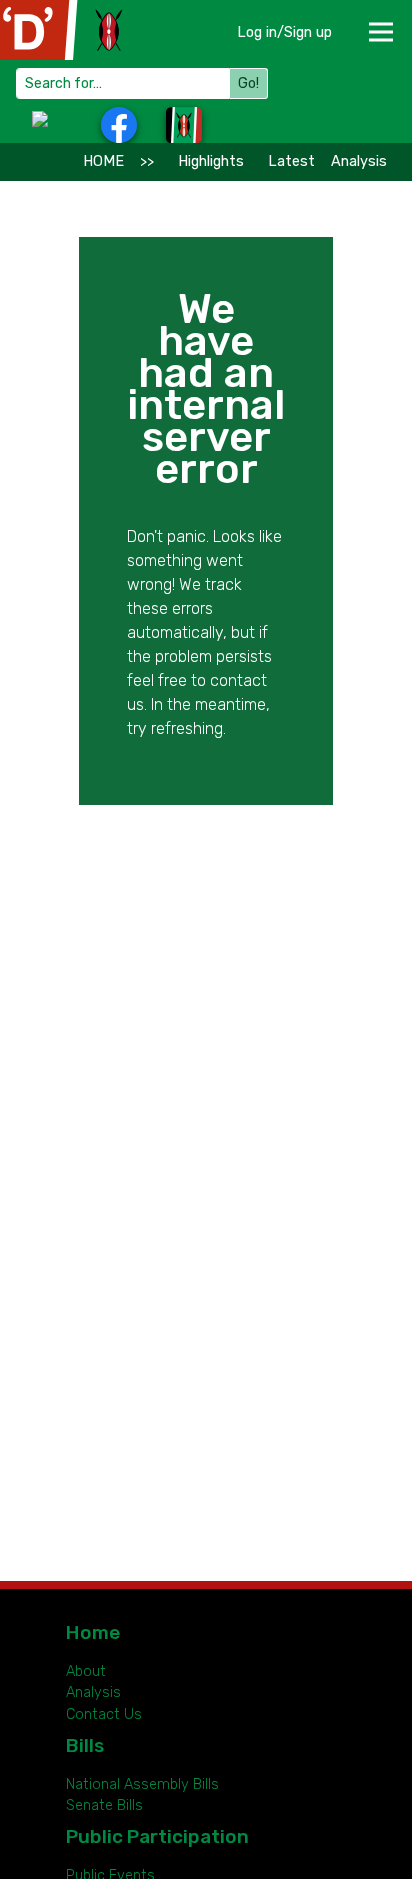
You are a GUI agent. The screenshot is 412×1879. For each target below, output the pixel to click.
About (86, 1671)
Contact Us (104, 1714)
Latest (291, 161)
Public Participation (157, 1836)
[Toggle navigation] (380, 25)
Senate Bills (104, 1805)
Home (93, 1632)
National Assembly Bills (142, 1784)
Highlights (211, 161)
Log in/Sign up (284, 32)
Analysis (359, 161)
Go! (248, 83)
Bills (85, 1745)
